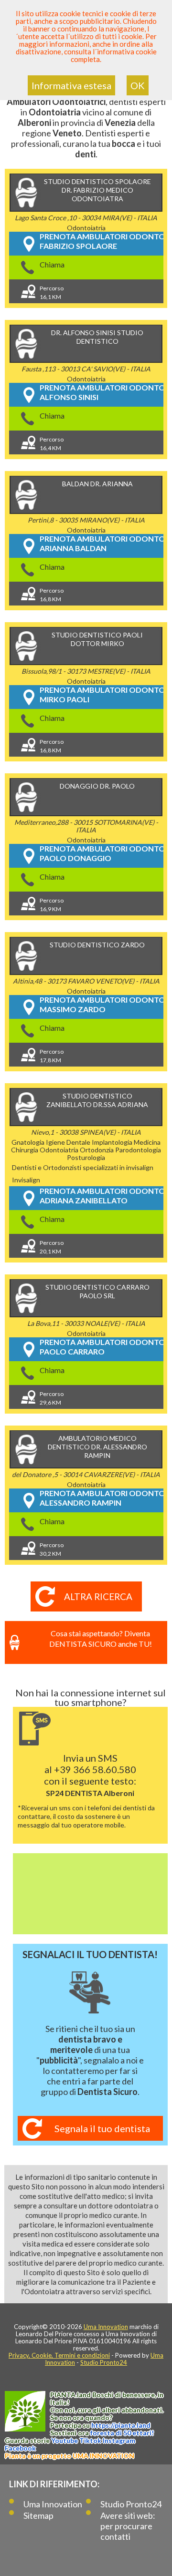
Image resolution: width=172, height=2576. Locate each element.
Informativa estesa (71, 85)
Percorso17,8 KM (52, 1056)
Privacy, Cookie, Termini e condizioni (59, 2355)
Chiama (52, 264)
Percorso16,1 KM (52, 292)
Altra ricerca (98, 1596)
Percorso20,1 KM (52, 1247)
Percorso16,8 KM (52, 595)
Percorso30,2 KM (52, 1549)
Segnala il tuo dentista (102, 2128)
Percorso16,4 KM (52, 444)
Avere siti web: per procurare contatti (128, 2526)
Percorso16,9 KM (52, 905)
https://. (121, 2425)
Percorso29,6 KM (52, 1398)
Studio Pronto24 (104, 2362)
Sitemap (38, 2515)
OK (138, 85)
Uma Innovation (106, 2327)
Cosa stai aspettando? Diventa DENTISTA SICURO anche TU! (101, 1638)
